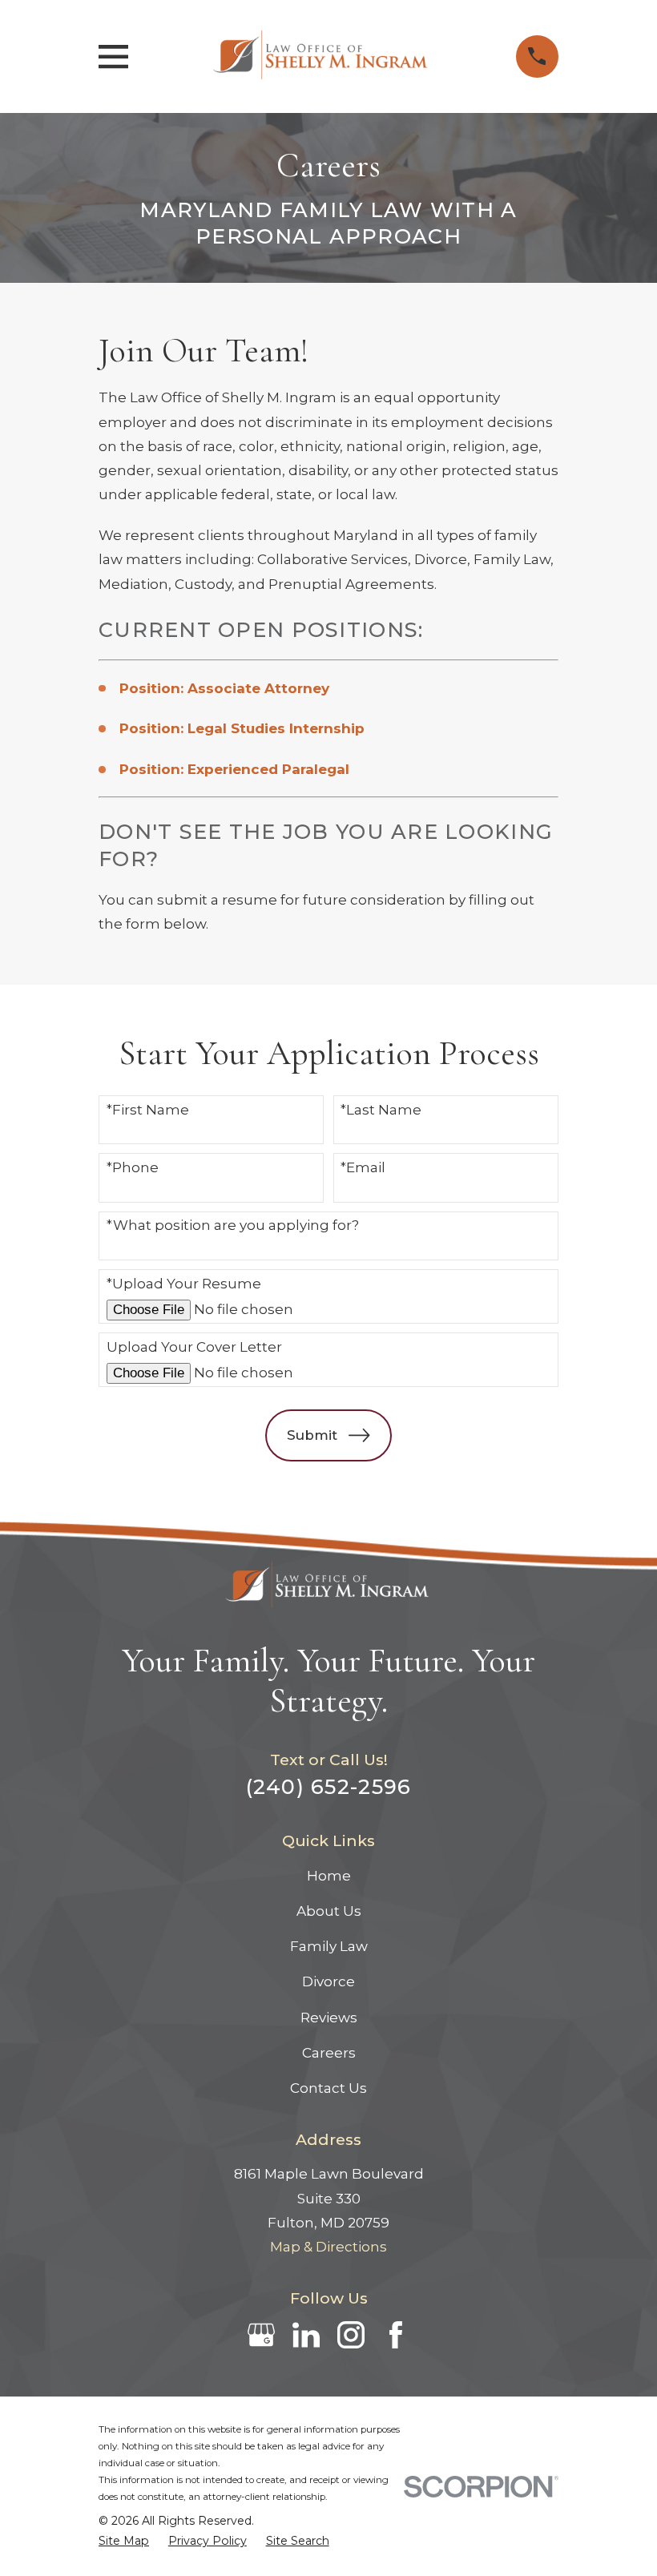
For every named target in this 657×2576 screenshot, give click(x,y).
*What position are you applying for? (233, 1225)
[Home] (322, 56)
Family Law (329, 1946)
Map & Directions (328, 2247)
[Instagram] (351, 2335)
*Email (363, 1167)
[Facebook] (396, 2335)
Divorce (328, 1981)
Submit (312, 1435)
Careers (329, 2053)
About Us (329, 1911)
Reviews (329, 2018)
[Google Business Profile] (261, 2335)
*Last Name (381, 1110)
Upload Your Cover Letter (194, 1347)
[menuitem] (124, 2541)
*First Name (148, 1110)
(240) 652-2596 (329, 1786)
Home (329, 1876)
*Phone (133, 1167)
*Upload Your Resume (184, 1284)
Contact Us (328, 2088)
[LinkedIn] (306, 2335)
